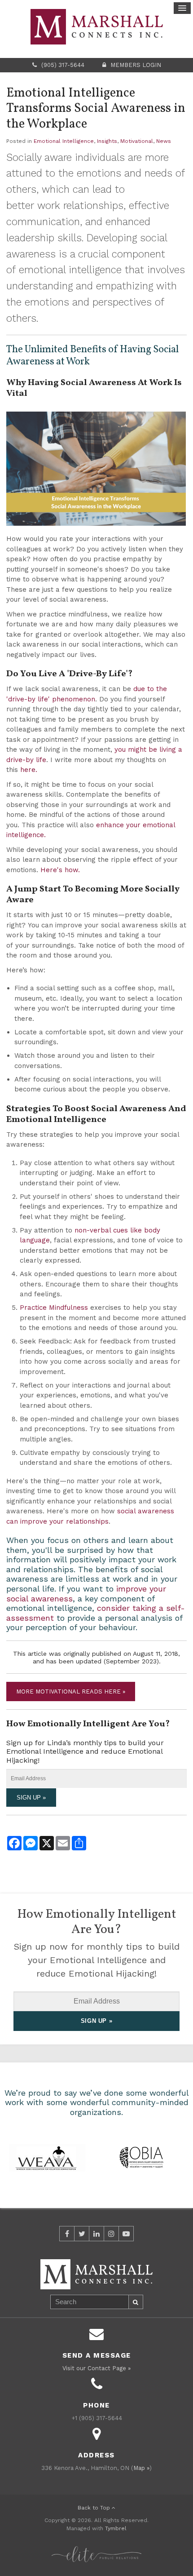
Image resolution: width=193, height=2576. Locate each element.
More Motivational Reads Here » (71, 1691)
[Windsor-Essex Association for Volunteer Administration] (47, 2157)
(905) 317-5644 (63, 65)
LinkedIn (96, 2234)
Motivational (137, 141)
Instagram (111, 2234)
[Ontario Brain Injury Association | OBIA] (141, 2157)
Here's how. (60, 870)
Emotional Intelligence (64, 141)
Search (136, 2302)
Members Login (136, 65)
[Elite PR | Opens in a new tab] (96, 2549)
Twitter (82, 2234)
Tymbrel (116, 2528)
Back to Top (95, 2508)
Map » (141, 2468)
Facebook (67, 2234)
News (164, 141)
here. (29, 770)
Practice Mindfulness (54, 1308)
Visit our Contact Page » (96, 2368)
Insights (107, 141)
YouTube (126, 2234)
